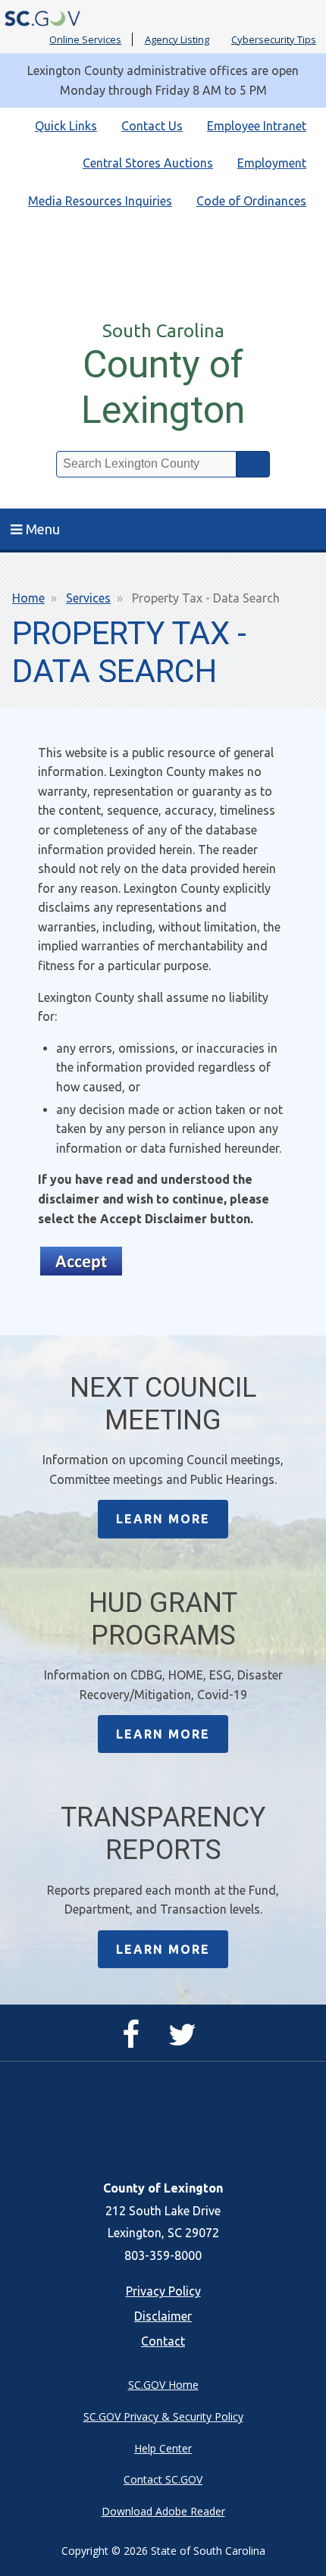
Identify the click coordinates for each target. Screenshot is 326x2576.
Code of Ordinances (251, 201)
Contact (163, 2341)
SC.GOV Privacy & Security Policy (163, 2416)
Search (253, 464)
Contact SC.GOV (163, 2479)
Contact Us (152, 126)
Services (88, 598)
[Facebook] (135, 2041)
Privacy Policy (163, 2291)
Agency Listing (177, 39)
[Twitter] (186, 2041)
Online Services (85, 39)
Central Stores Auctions (148, 163)
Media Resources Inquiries (100, 201)
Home (28, 598)
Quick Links (66, 126)
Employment (272, 163)
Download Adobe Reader (163, 2511)
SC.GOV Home (163, 2385)
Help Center (163, 2448)
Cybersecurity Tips (274, 39)
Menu (43, 529)
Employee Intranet (257, 126)
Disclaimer (163, 2316)
